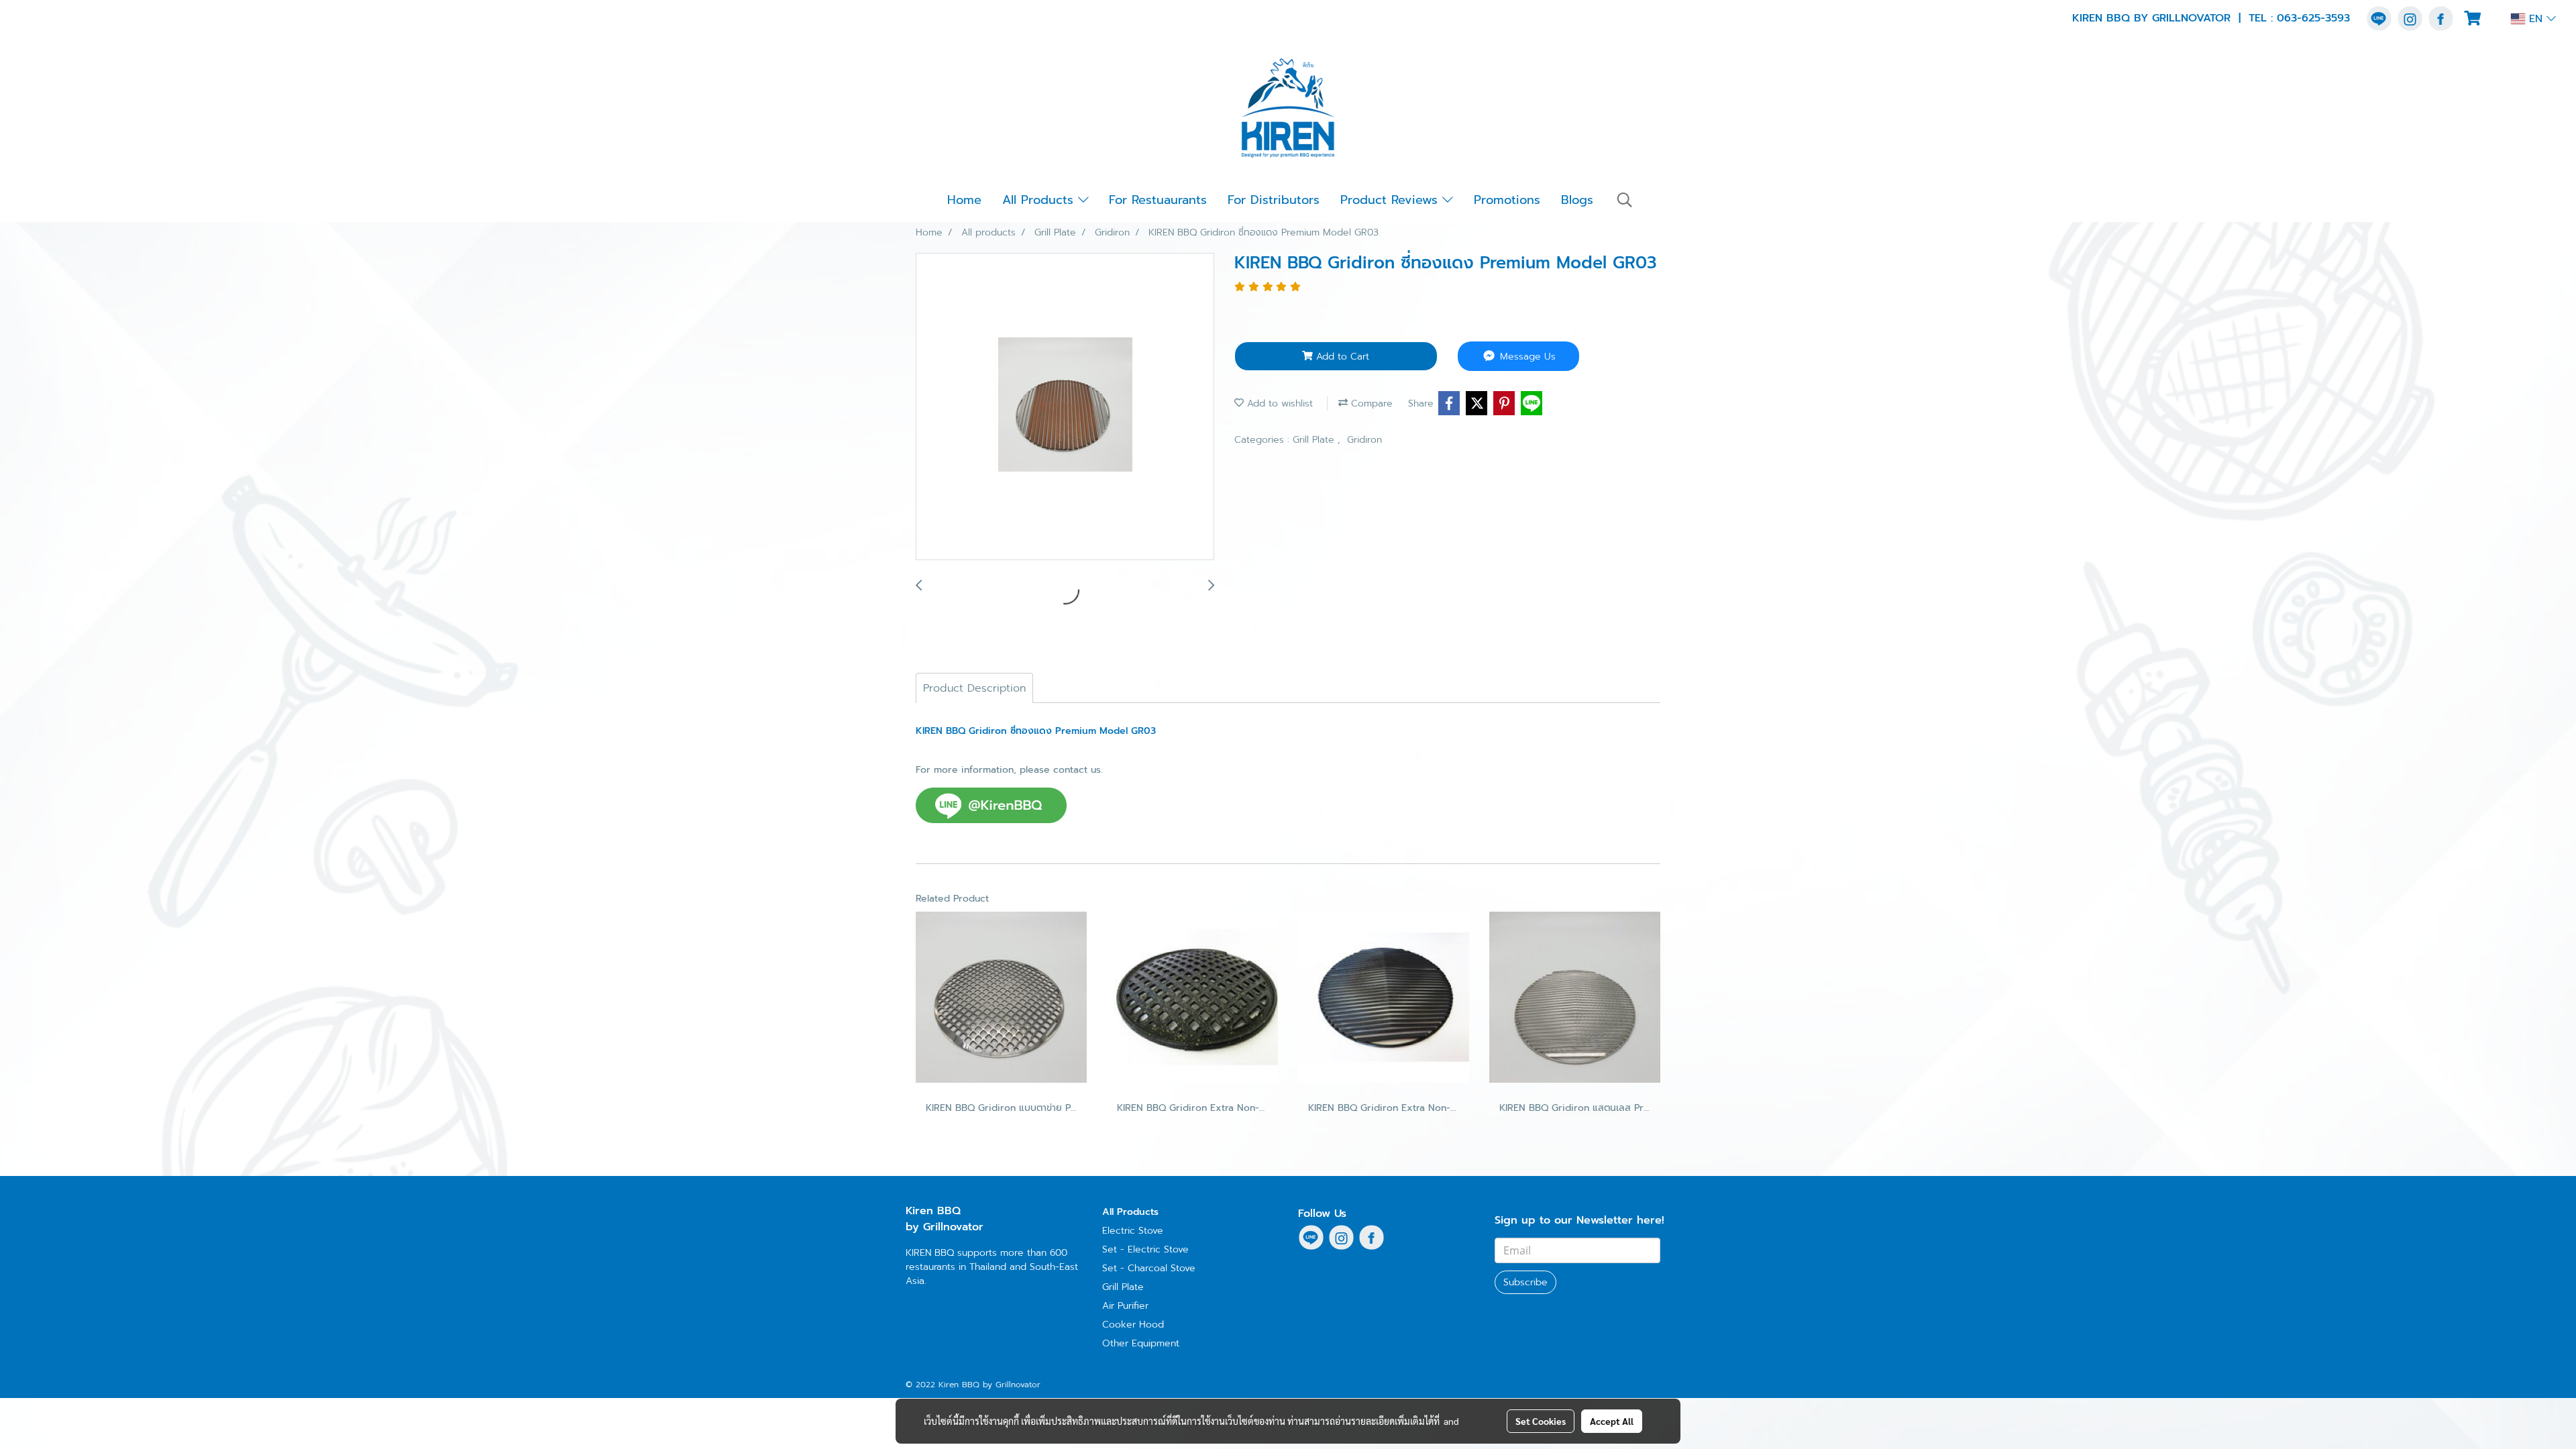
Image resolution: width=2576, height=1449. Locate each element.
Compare (1370, 404)
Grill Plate (1315, 440)
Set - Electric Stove (1145, 1249)
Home (964, 200)
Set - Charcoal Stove (1149, 1268)
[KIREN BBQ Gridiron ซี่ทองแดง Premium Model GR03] (1065, 407)
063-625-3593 (2313, 18)
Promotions (1507, 200)
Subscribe (1525, 1282)
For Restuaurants (1158, 200)
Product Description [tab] (974, 688)
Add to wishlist (1278, 404)
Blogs (1577, 200)
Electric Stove (1133, 1231)
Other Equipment (1141, 1343)
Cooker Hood (1133, 1325)
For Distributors (1274, 200)
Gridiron (1364, 440)
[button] (1625, 200)
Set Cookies (1541, 1421)
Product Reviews (1391, 200)
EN (2536, 19)
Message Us (1526, 357)
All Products (1040, 200)
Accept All (1612, 1421)
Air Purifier (1125, 1306)
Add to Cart (1341, 357)
